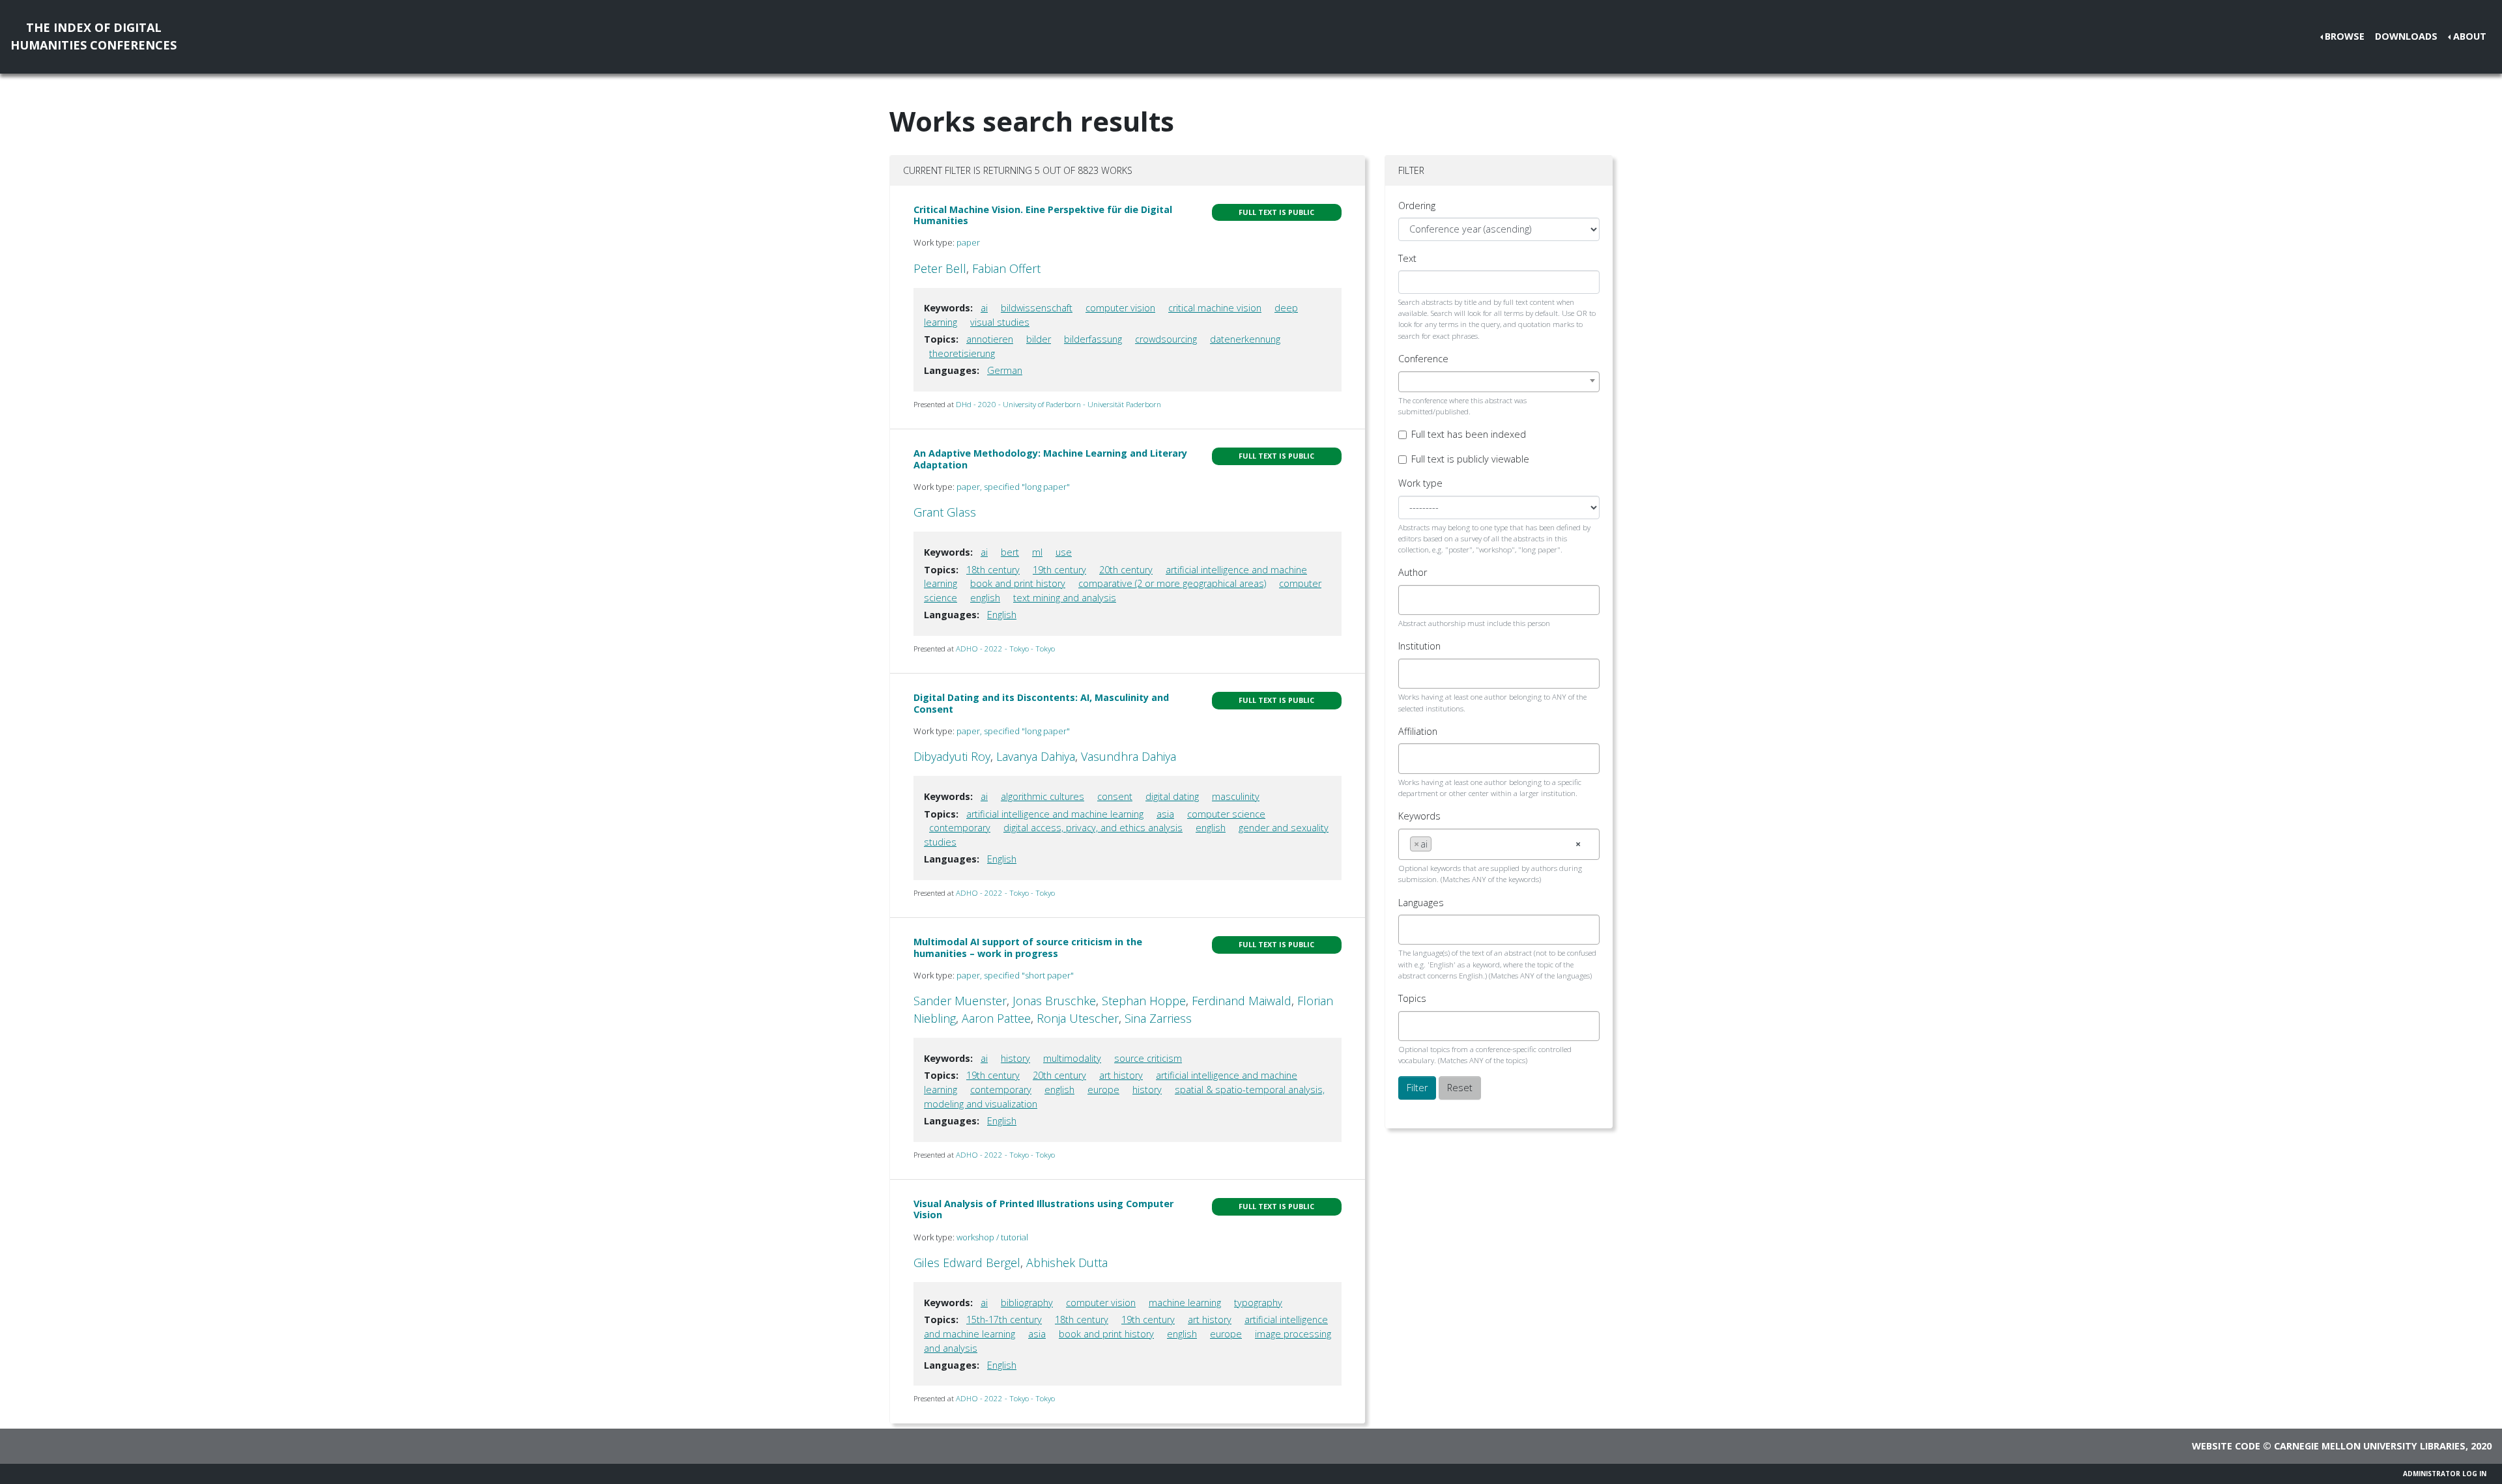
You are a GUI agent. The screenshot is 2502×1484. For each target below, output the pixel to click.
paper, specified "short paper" (1015, 975)
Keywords (1419, 816)
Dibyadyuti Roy (952, 756)
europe (1103, 1090)
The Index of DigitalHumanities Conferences (93, 36)
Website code (2226, 1446)
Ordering (1417, 206)
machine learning (1185, 1303)
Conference (1423, 359)
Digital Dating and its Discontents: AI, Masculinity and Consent (1041, 703)
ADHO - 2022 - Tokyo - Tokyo (1005, 649)
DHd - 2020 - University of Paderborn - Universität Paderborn (1058, 404)
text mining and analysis (1065, 598)
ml (1037, 552)
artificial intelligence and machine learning (1055, 814)
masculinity (1236, 796)
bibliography (1027, 1303)
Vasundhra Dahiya (1129, 756)
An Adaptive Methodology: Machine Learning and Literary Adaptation (1050, 459)
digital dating (1172, 796)
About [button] (2470, 36)
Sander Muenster (960, 1001)
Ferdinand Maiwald (1242, 1001)
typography (1258, 1303)
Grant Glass (945, 512)
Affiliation (1418, 731)
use (1064, 552)
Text (1407, 258)
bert (1010, 552)
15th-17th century (1004, 1320)
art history (1121, 1075)
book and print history (1018, 583)
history (1015, 1058)
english (985, 598)
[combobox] (1499, 382)
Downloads (2406, 36)
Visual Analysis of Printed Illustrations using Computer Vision (1043, 1209)
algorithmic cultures (1042, 796)
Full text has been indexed (1469, 434)
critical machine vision (1215, 308)
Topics (1412, 998)
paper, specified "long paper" (1013, 487)
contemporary (960, 828)
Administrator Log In (2445, 1474)
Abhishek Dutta (1067, 1263)
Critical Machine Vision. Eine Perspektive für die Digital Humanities (1043, 215)
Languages (1421, 903)
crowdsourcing (1166, 339)
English (1002, 615)
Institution (1419, 646)
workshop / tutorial (992, 1237)
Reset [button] (1460, 1088)
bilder (1039, 339)
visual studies (1000, 322)
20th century (1126, 570)
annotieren (990, 339)
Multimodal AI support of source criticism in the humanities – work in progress (1028, 947)
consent (1115, 796)
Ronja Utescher (1078, 1018)
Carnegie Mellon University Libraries (2370, 1446)
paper (968, 242)
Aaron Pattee (996, 1018)
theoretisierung (962, 353)
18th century (993, 570)
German (1005, 370)
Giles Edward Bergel (967, 1263)
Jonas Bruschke (1054, 1001)
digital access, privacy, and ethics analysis (1093, 828)
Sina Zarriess (1158, 1018)
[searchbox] (1414, 600)
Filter (1417, 1088)
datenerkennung (1245, 339)
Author (1413, 572)
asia (1165, 814)
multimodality (1072, 1058)
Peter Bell (940, 268)
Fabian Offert (1006, 268)
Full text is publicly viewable (1470, 459)
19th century (1059, 570)
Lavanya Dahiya (1036, 756)
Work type (1420, 483)
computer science (1226, 814)
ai (984, 308)
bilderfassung (1093, 339)
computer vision (1120, 308)
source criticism (1148, 1058)
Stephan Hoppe (1144, 1001)
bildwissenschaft (1037, 308)
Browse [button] (2345, 36)
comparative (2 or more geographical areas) (1172, 583)
